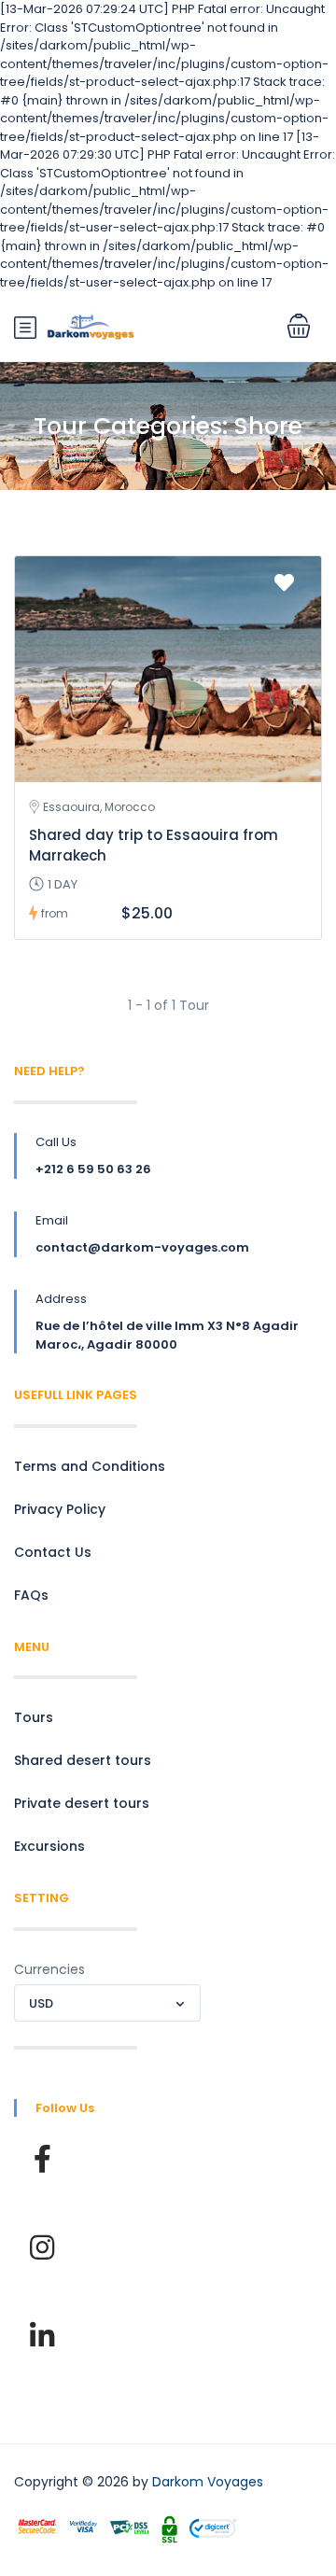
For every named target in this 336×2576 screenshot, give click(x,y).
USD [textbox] (41, 2003)
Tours (34, 1717)
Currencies (49, 1969)
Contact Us (53, 1552)
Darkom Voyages (208, 2482)
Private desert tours (82, 1803)
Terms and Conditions (90, 1466)
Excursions (49, 1846)
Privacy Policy (60, 1509)
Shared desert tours (83, 1760)
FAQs (31, 1595)
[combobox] (107, 2003)
